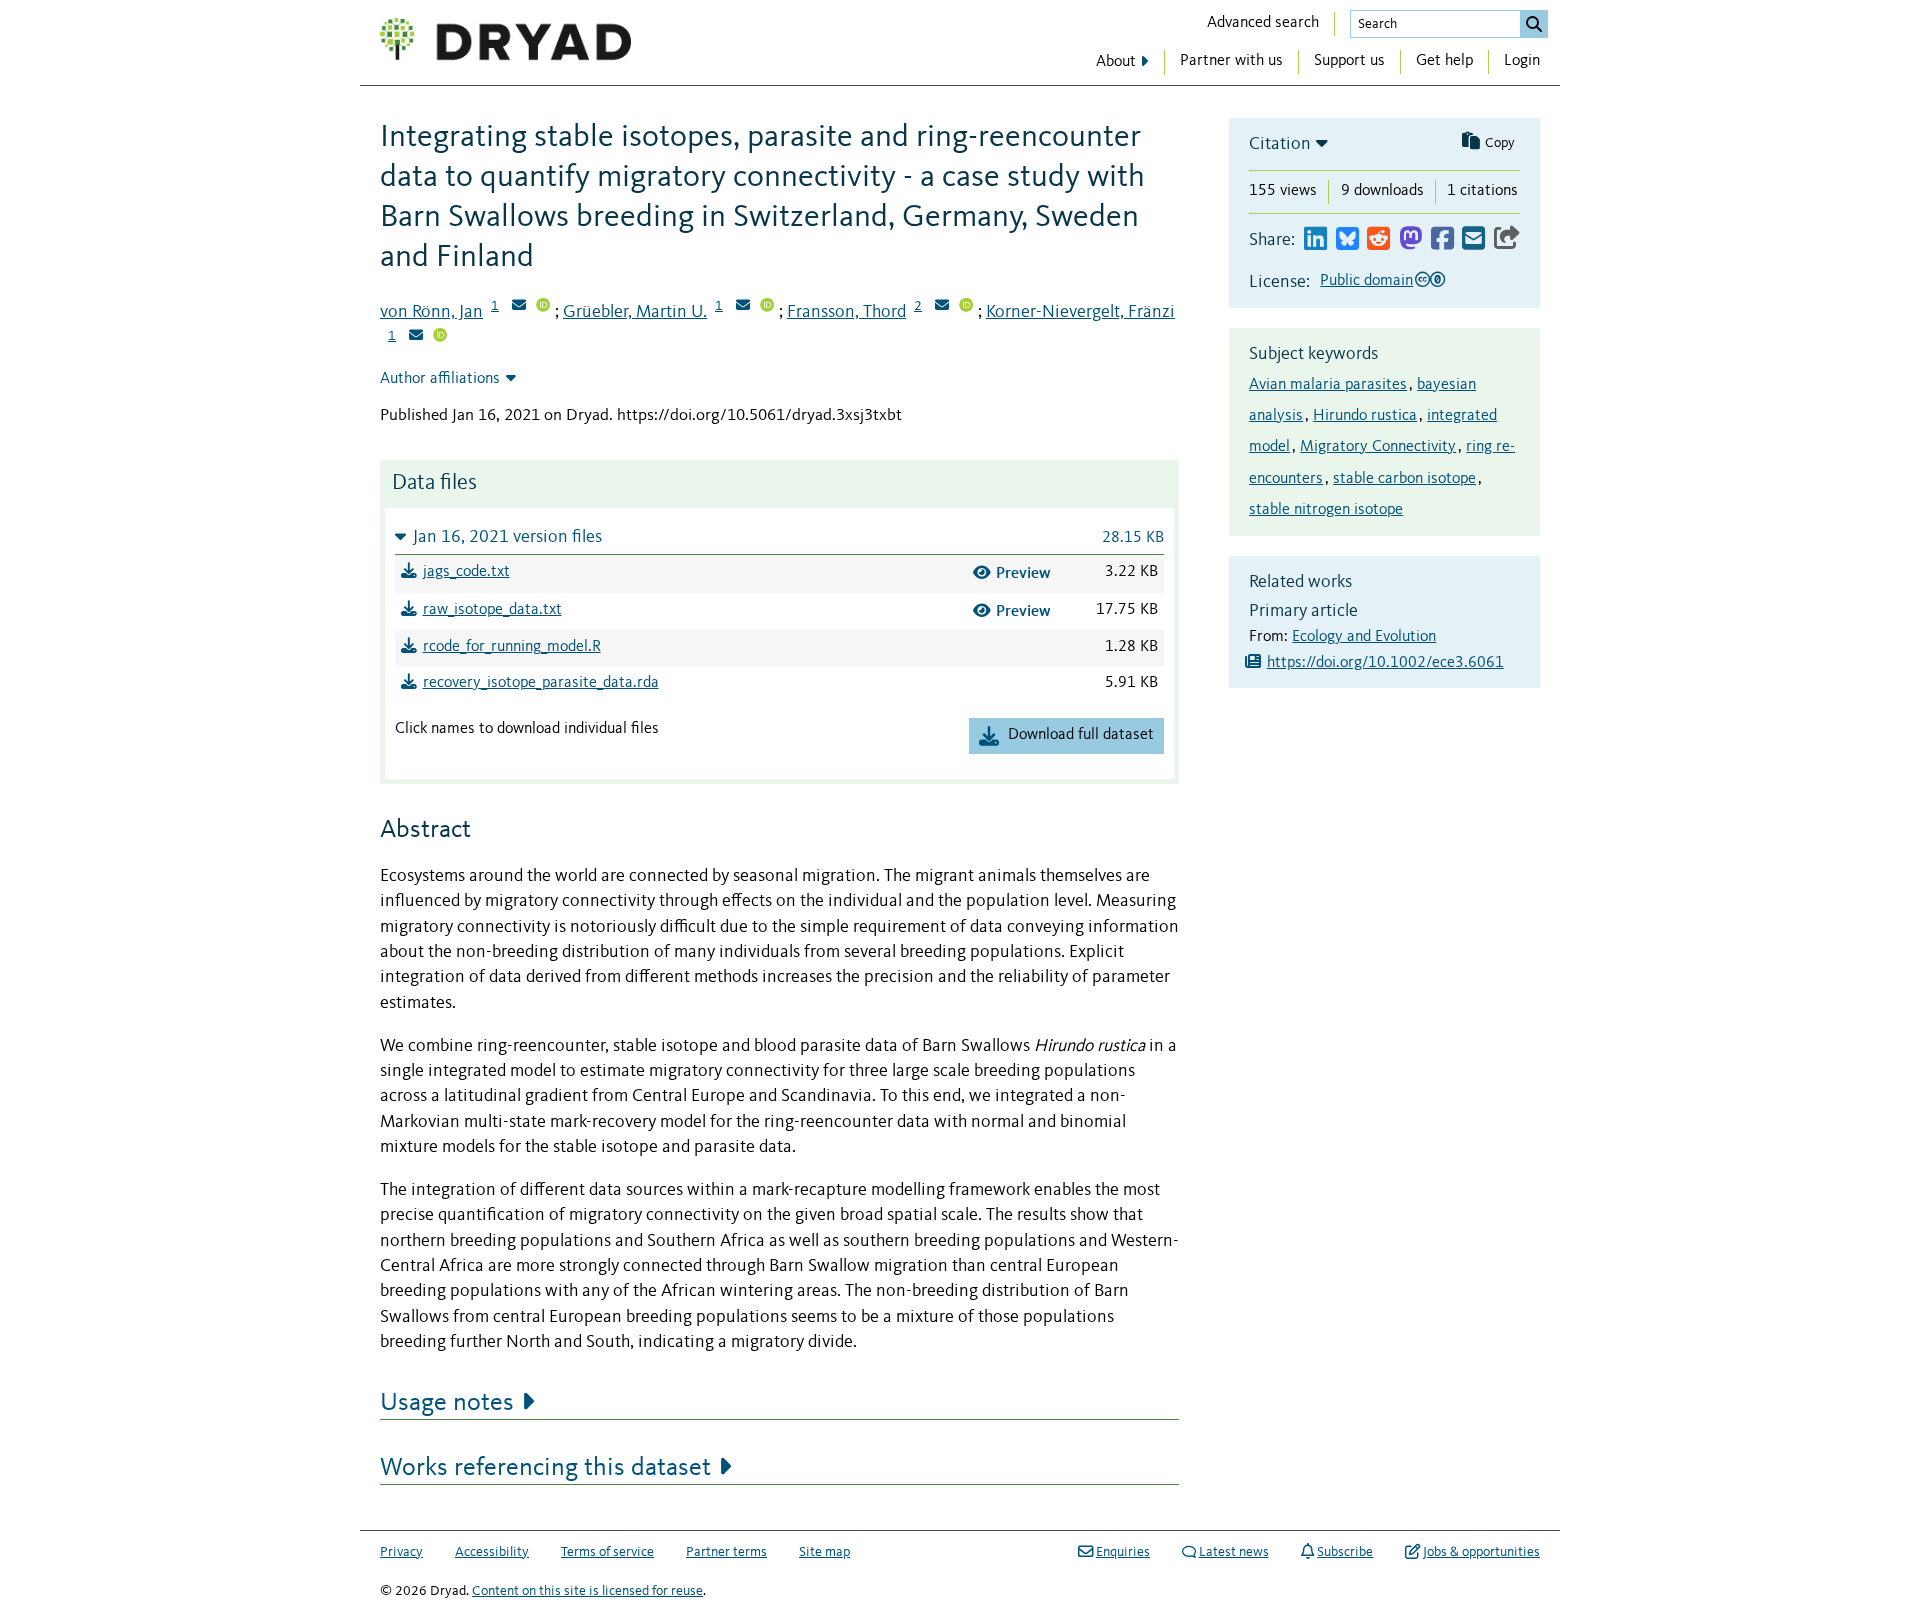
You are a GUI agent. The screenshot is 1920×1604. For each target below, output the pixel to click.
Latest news (1234, 1552)
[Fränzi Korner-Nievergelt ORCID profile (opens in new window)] (440, 337)
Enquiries (1123, 1552)
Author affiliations (440, 379)
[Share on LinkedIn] (1315, 239)
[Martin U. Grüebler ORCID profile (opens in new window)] (767, 307)
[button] (779, 536)
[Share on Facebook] (1442, 239)
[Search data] (1534, 24)
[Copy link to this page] (1507, 239)
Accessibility (492, 1552)
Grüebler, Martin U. (635, 312)
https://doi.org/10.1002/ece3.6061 (1385, 663)
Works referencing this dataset (545, 1468)
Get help (1444, 61)
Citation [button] (1280, 144)
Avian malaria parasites (1328, 385)
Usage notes (447, 1403)
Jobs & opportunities (1481, 1552)
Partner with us (1231, 61)
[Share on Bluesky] (1347, 239)
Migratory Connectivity (1378, 447)
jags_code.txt (466, 572)
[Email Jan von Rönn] (519, 307)
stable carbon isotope (1404, 479)
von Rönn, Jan (431, 312)
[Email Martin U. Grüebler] (743, 307)
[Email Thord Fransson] (942, 307)
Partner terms (726, 1552)
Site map (824, 1552)
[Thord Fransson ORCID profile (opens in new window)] (966, 307)
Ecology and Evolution (1364, 637)
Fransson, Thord (846, 312)
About (1116, 62)
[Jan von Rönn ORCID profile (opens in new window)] (543, 307)
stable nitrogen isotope (1326, 510)
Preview (1023, 572)
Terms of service (607, 1552)
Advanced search (1263, 23)
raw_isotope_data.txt (492, 610)
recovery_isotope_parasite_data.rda (541, 683)
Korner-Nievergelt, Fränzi (1080, 312)
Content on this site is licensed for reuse (587, 1591)
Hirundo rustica (1365, 416)
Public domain (1366, 281)
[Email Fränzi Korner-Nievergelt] (416, 337)
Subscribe (1345, 1552)
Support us (1349, 61)
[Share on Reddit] (1378, 239)
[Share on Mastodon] (1410, 239)
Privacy (401, 1552)
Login (1522, 61)
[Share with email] (1473, 239)
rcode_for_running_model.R (512, 647)
